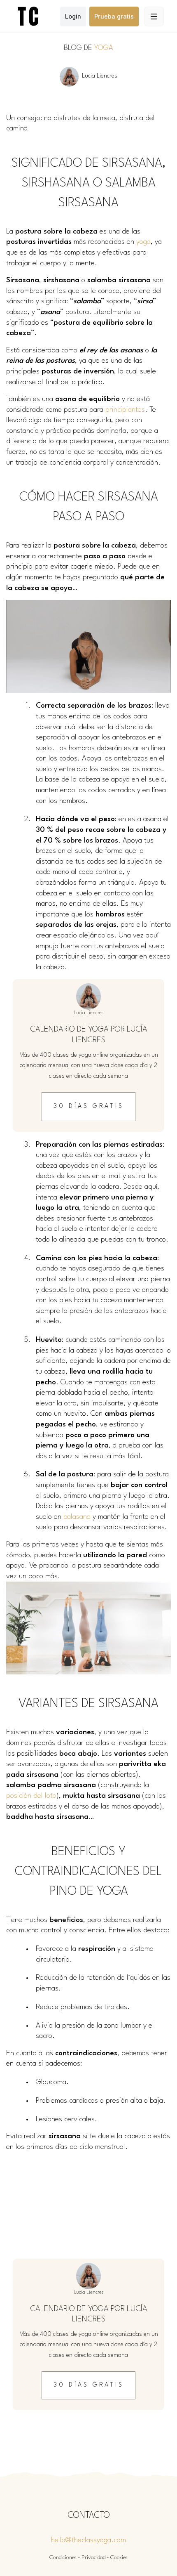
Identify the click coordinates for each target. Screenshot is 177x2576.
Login (73, 16)
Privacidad (93, 2558)
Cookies (119, 2558)
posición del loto (31, 1796)
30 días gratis (89, 1106)
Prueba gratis (114, 16)
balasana (77, 1517)
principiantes (125, 410)
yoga (143, 242)
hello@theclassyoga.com (88, 2540)
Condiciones (63, 2558)
